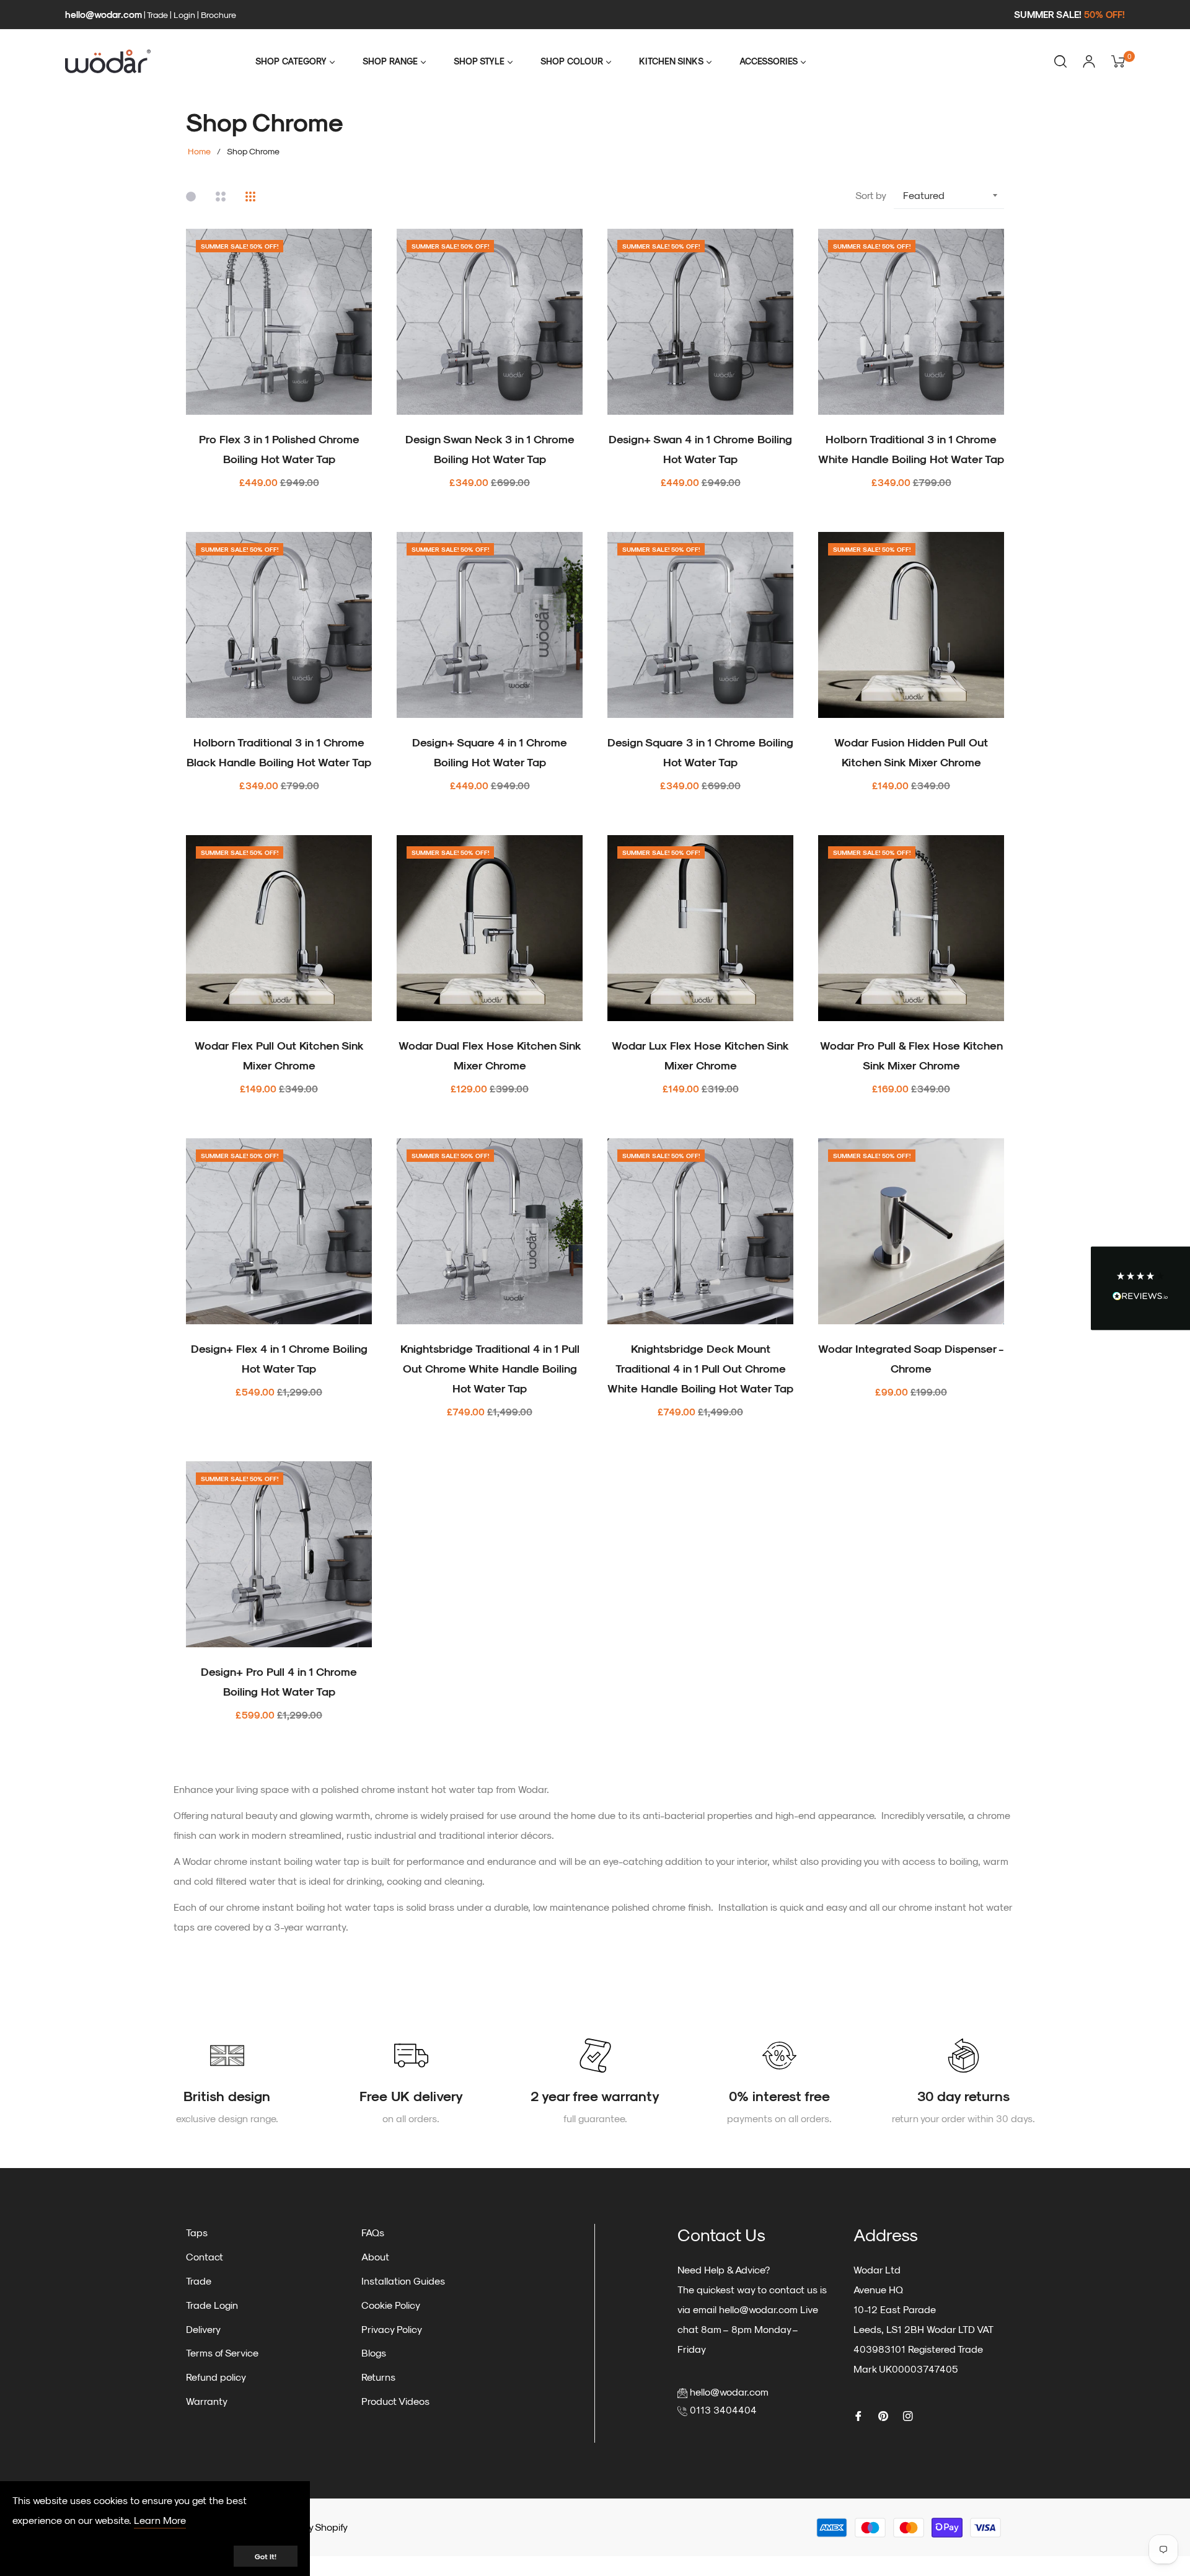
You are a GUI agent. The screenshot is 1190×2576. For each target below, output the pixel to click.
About (375, 2256)
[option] (227, 2083)
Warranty (207, 2401)
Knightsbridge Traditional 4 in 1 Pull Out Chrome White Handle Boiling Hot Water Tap (490, 1368)
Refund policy (216, 2377)
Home (199, 151)
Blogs (374, 2352)
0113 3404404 (723, 2410)
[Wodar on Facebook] (858, 2415)
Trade (157, 15)
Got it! (266, 2556)
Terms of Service (222, 2352)
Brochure (218, 15)
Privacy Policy (392, 2329)
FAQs (373, 2232)
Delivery (203, 2329)
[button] (1140, 1288)
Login (184, 15)
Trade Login (212, 2305)
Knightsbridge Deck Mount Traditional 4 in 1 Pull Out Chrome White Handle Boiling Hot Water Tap (700, 1368)
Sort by (871, 195)
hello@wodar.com (104, 14)
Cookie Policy (391, 2305)
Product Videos (395, 2401)
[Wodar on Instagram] (908, 2415)
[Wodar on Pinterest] (883, 2415)
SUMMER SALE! (1069, 14)
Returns (378, 2377)
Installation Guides (403, 2281)
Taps (197, 2232)
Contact (205, 2256)
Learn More (160, 2520)
